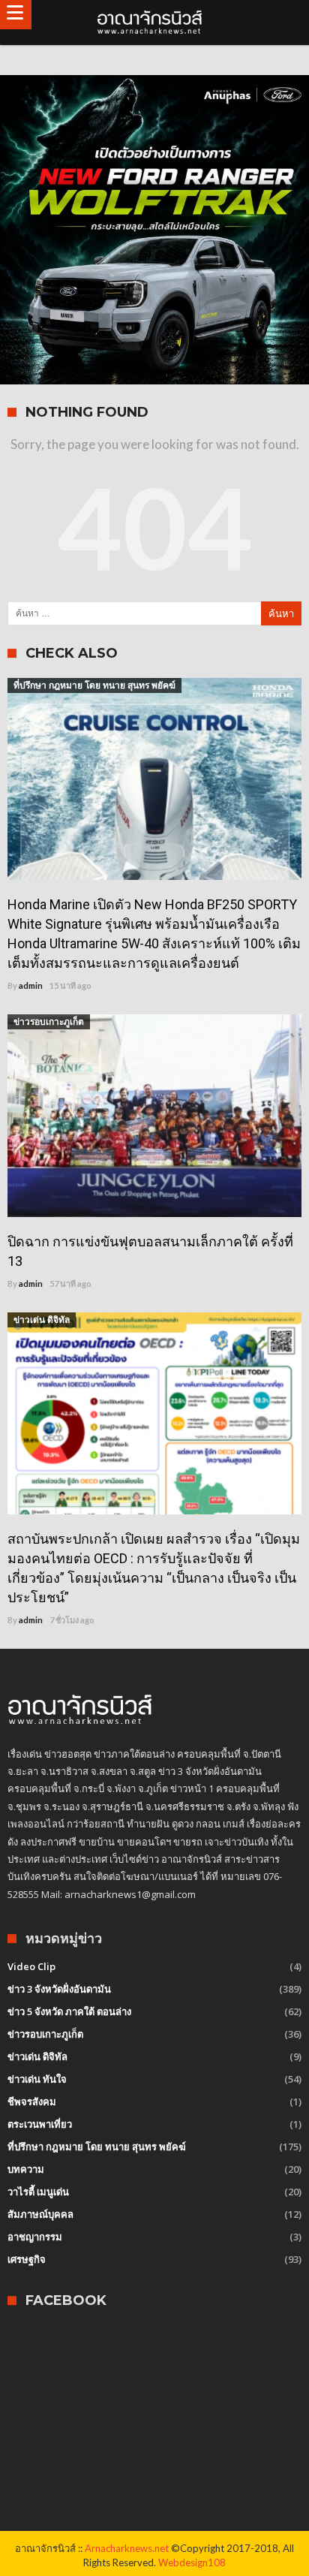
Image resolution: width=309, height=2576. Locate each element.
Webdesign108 (192, 2562)
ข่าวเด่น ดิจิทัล (42, 1320)
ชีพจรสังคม (32, 2101)
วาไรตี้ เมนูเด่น (38, 2192)
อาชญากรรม (35, 2237)
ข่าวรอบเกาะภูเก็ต (49, 1021)
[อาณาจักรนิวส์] (154, 23)
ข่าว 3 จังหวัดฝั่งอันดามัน (59, 1989)
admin (31, 985)
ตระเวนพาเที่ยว (40, 2124)
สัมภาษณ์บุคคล (40, 2214)
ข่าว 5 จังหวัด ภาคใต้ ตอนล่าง (69, 2011)
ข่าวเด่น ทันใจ (37, 2079)
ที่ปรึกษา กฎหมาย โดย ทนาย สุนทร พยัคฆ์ (94, 685)
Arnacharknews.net (127, 2548)
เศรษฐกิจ (27, 2259)
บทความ (26, 2169)
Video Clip (31, 1966)
